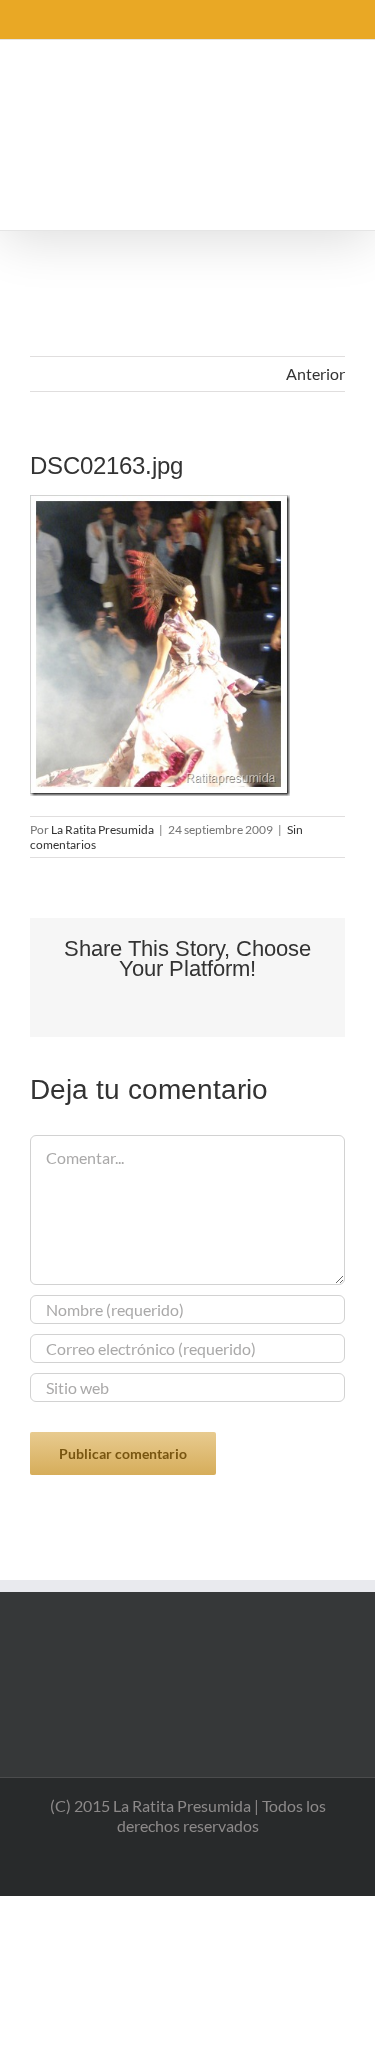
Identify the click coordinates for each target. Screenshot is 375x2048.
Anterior (315, 373)
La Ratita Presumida (102, 829)
